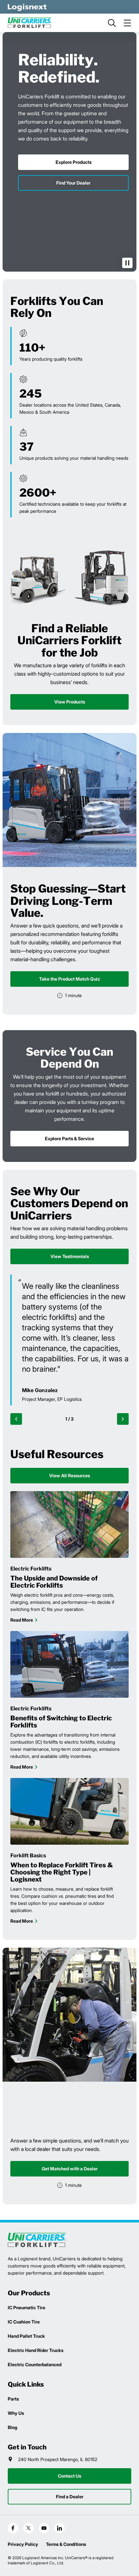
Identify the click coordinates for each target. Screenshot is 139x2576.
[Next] (123, 1419)
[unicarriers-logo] (30, 23)
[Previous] (16, 1419)
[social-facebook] (13, 2528)
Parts (13, 2399)
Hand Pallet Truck (26, 2336)
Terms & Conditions (66, 2544)
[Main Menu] (127, 23)
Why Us (16, 2413)
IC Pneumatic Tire (27, 2307)
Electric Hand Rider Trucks (36, 2350)
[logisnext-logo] (37, 2240)
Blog (12, 2427)
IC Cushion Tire (24, 2322)
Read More (22, 1620)
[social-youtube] (44, 2528)
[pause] (127, 263)
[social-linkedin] (59, 2528)
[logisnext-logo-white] (27, 7)
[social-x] (28, 2528)
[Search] (112, 23)
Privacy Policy (23, 2544)
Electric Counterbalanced (35, 2364)
